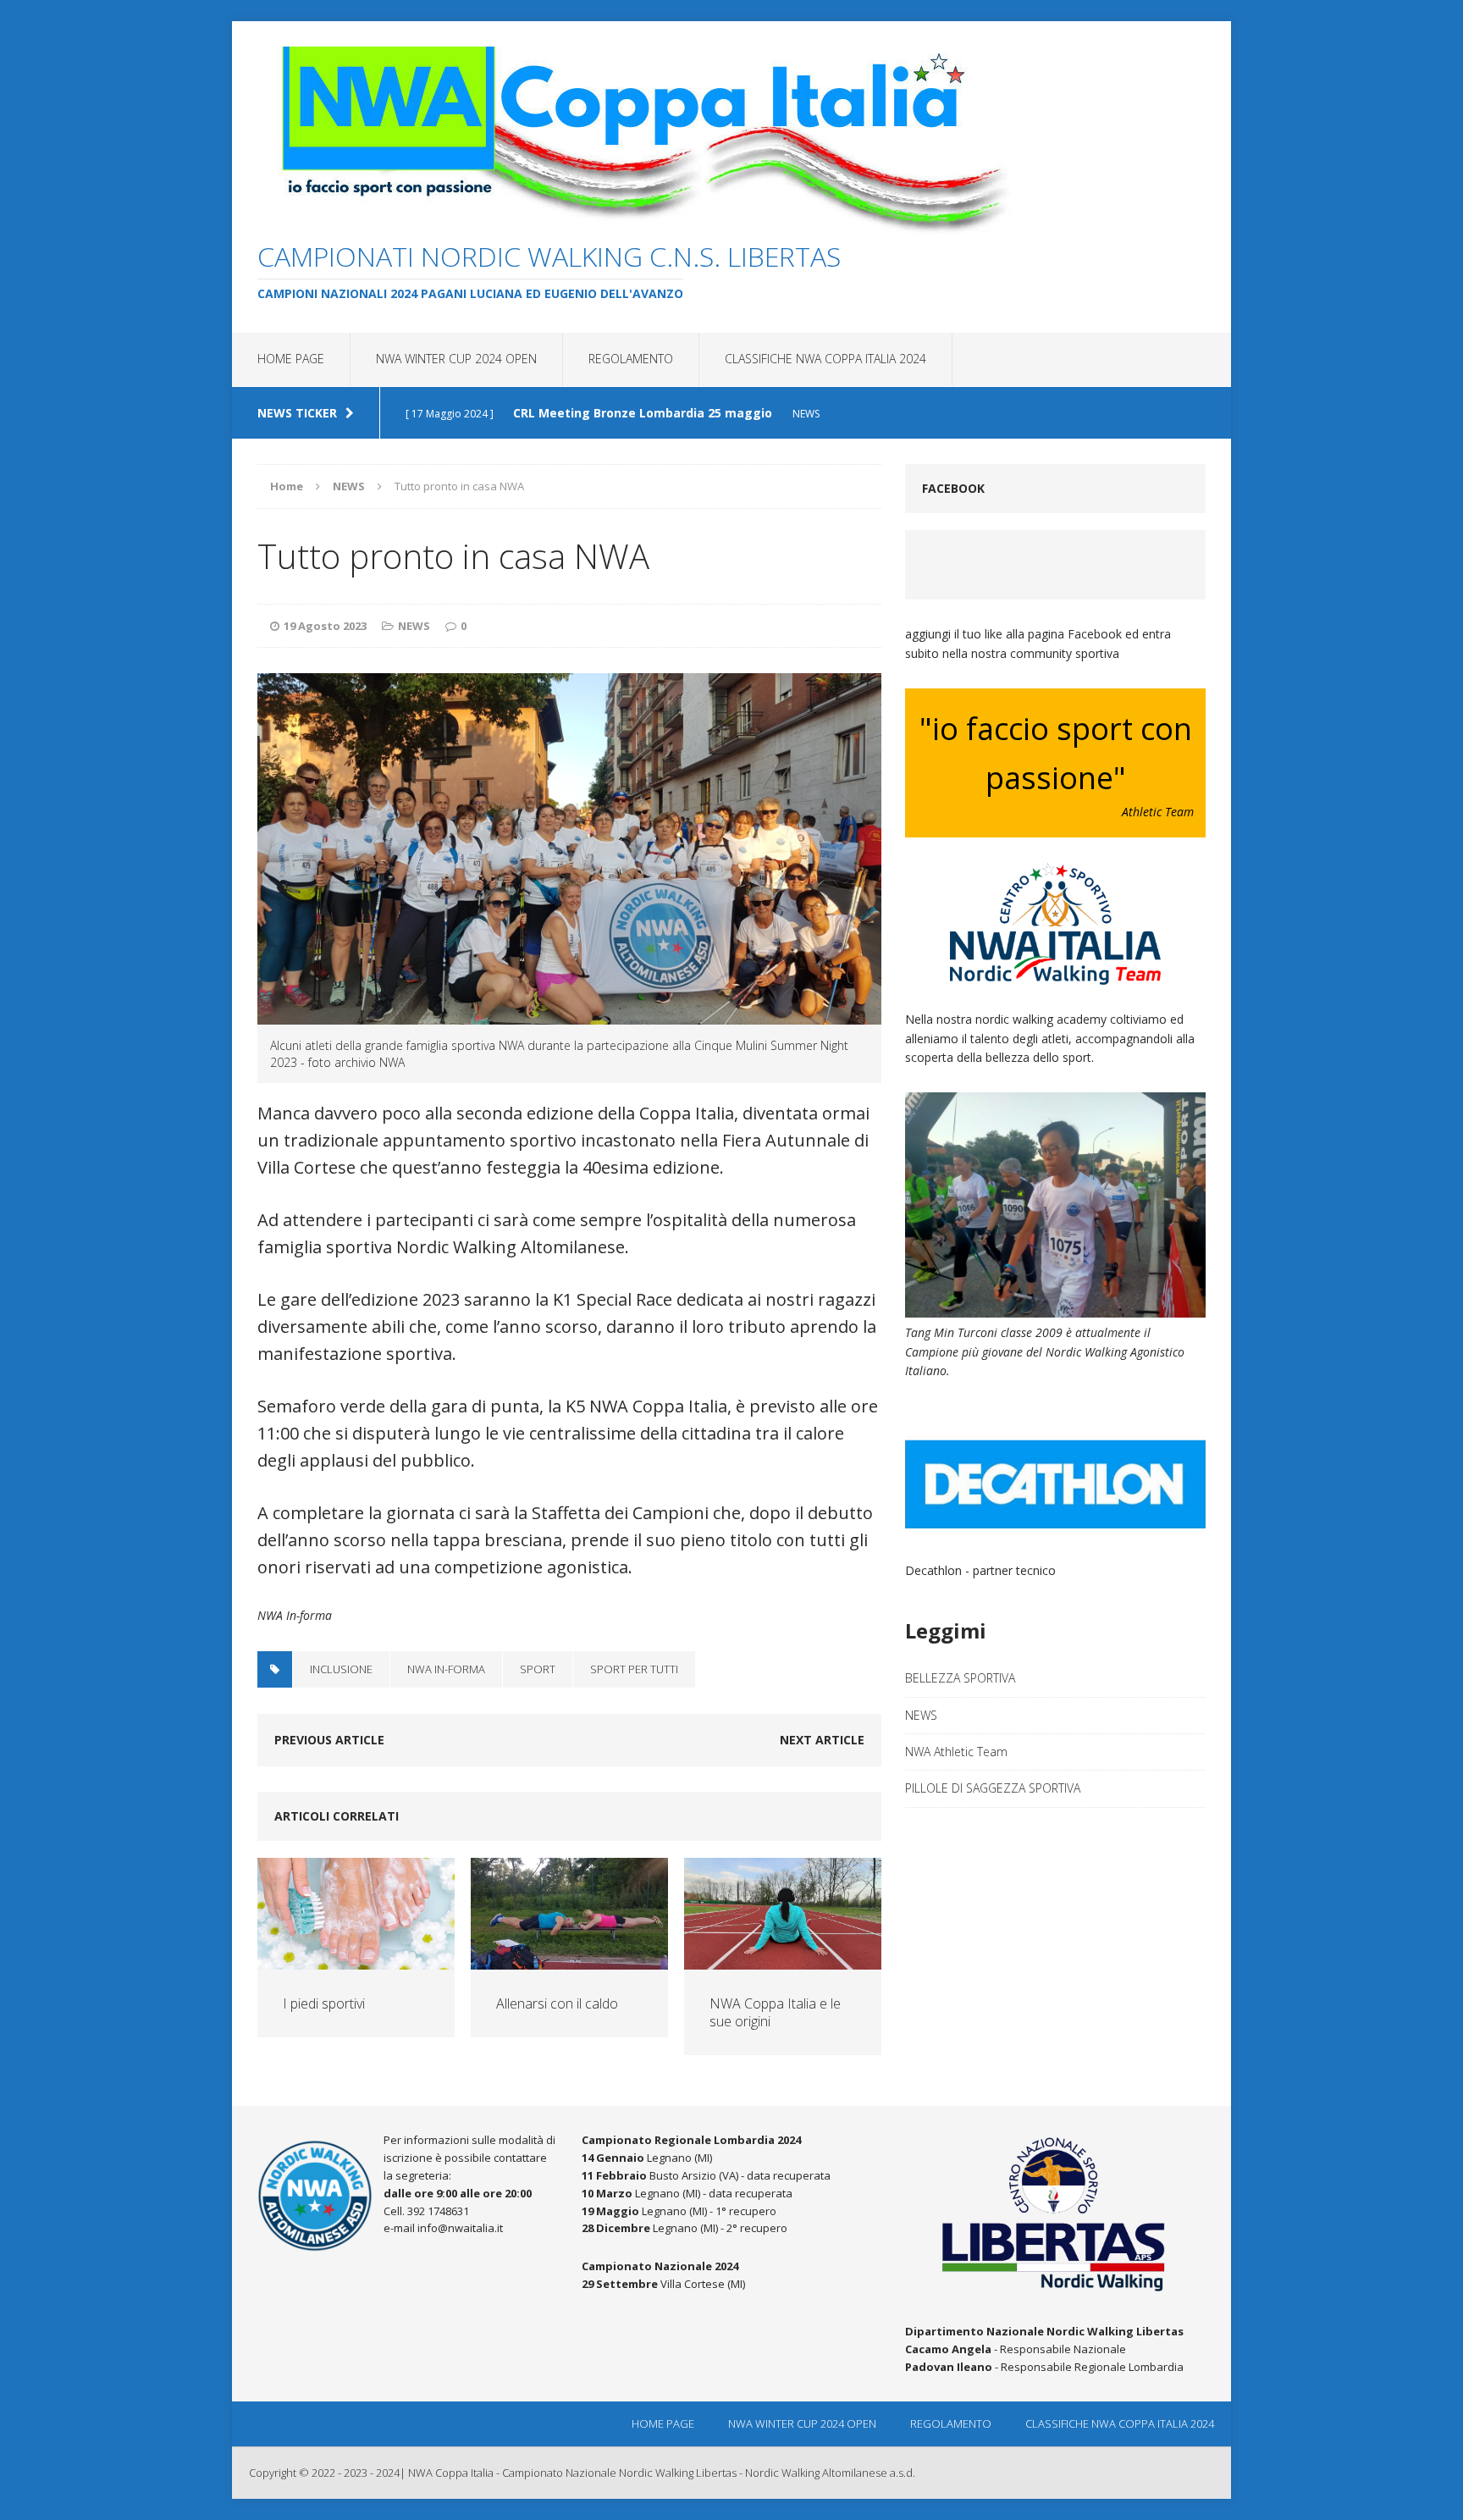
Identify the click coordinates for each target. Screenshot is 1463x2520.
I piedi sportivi (324, 2003)
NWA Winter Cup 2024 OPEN (456, 359)
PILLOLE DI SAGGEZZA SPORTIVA (993, 1788)
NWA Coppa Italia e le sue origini (775, 2012)
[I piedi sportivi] (356, 1959)
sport (538, 1669)
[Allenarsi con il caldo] (569, 1959)
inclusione (341, 1669)
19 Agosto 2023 (325, 626)
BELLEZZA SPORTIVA (960, 1678)
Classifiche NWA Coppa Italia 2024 (825, 359)
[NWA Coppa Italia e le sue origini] (783, 1959)
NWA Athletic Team (956, 1752)
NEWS (414, 626)
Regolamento (631, 359)
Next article (822, 1740)
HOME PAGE (291, 359)
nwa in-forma (446, 1669)
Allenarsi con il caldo (557, 2003)
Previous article (329, 1740)
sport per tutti (634, 1669)
